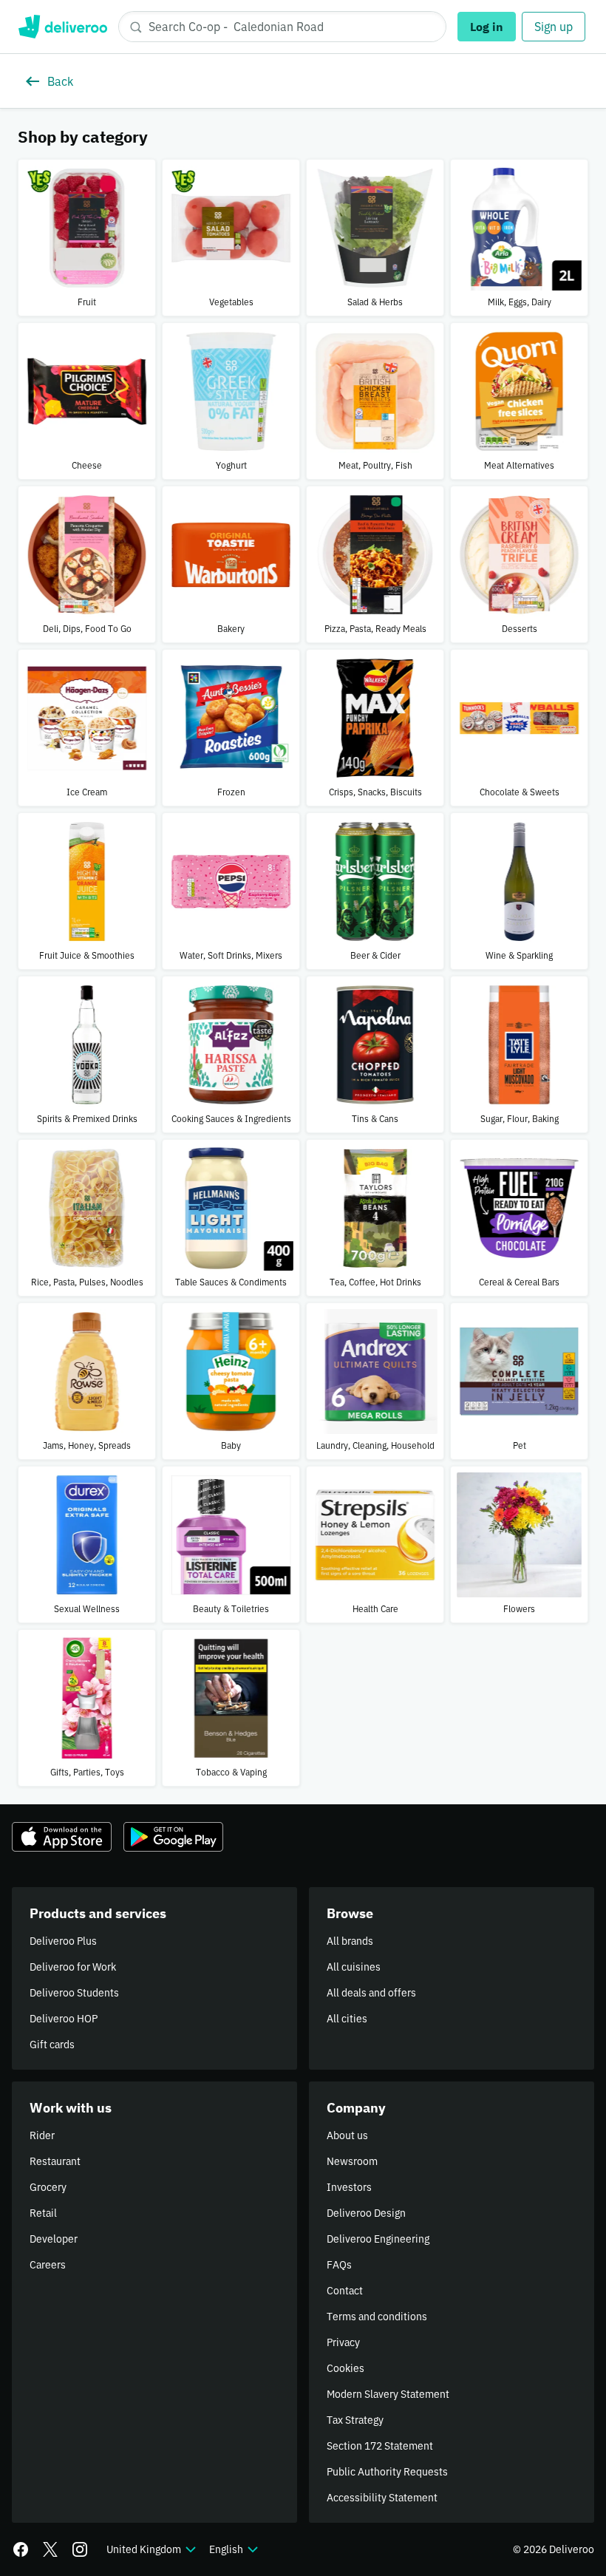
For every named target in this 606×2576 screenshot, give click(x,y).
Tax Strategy (355, 2420)
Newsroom (352, 2161)
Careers (48, 2265)
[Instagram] (80, 2549)
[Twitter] (50, 2549)
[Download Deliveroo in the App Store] (62, 1837)
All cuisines (354, 1967)
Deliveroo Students (74, 1993)
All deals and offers (371, 1993)
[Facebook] (21, 2549)
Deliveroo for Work (73, 1967)
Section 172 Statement (380, 2446)
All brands (350, 1941)
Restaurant (55, 2161)
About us (347, 2135)
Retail (43, 2213)
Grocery (48, 2187)
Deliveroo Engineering (378, 2239)
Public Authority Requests (387, 2472)
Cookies (345, 2368)
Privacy (343, 2342)
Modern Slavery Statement (388, 2394)
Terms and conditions (377, 2317)
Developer (54, 2239)
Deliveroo (62, 27)
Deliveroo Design (366, 2213)
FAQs (339, 2265)
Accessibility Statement (382, 2498)
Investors (349, 2187)
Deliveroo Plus (63, 1941)
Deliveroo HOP (64, 2019)
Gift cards (52, 2045)
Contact (345, 2291)
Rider (42, 2135)
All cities (347, 2019)
